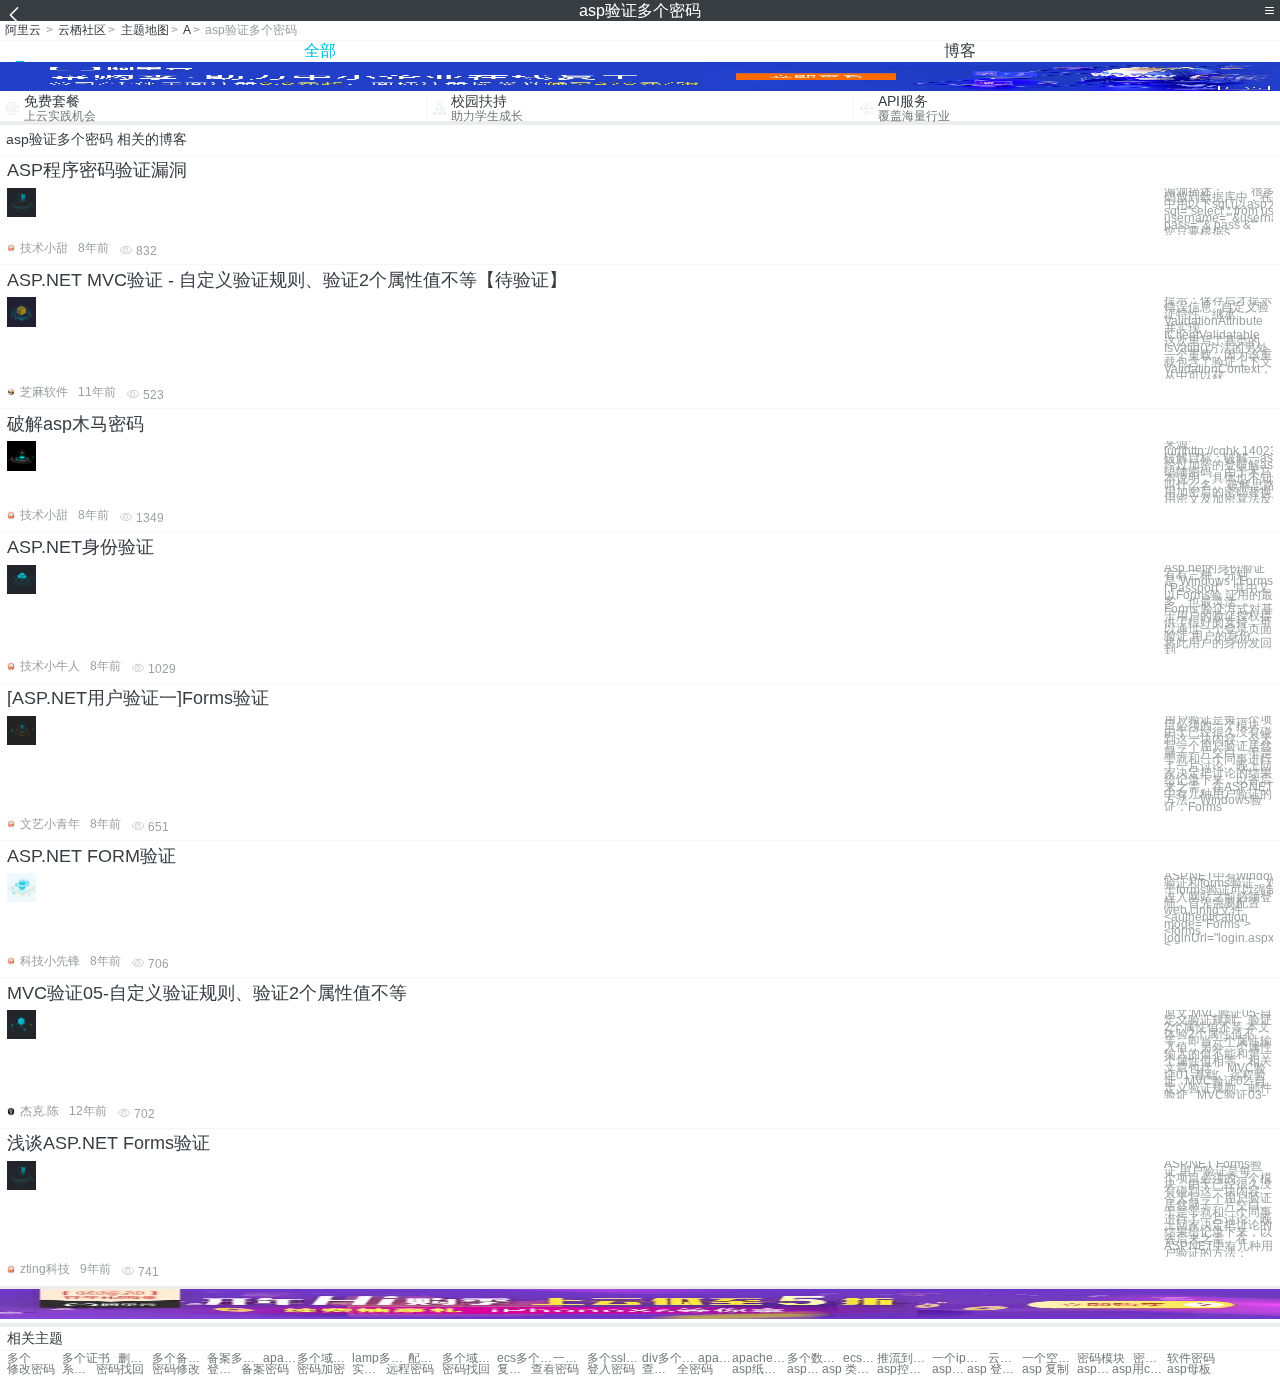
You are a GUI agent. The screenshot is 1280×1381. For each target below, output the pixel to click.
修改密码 (31, 1369)
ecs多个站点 (524, 1358)
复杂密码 (514, 1369)
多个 (19, 1358)
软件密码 (1191, 1358)
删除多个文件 (135, 1358)
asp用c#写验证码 (1139, 1369)
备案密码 (265, 1369)
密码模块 (1101, 1358)
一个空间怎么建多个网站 (1049, 1358)
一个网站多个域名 (570, 1358)
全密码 (695, 1369)
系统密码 (79, 1369)
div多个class (669, 1358)
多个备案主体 (179, 1358)
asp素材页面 (949, 1369)
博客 (960, 50)
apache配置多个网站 (759, 1358)
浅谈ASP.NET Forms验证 (108, 1143)
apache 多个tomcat (715, 1358)
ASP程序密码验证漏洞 (97, 170)
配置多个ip (425, 1358)
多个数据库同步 (814, 1358)
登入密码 (611, 1369)
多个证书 (86, 1358)
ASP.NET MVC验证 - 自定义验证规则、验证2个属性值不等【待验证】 (287, 280)
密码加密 (321, 1369)
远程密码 (410, 1369)
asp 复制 (1045, 1369)
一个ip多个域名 (959, 1358)
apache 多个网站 (280, 1358)
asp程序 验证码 (804, 1369)
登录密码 (224, 1369)
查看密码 (555, 1369)
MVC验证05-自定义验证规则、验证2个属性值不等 (207, 993)
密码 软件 (1150, 1358)
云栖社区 (82, 30)
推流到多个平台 (904, 1358)
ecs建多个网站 (860, 1358)
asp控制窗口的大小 (904, 1369)
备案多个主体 (234, 1358)
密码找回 (120, 1369)
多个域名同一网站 (469, 1358)
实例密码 (369, 1369)
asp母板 (1189, 1369)
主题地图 (145, 30)
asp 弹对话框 (1094, 1369)
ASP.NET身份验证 (80, 547)
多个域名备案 (324, 1358)
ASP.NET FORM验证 (91, 856)
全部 (320, 50)
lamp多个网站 (379, 1358)
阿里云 (23, 30)
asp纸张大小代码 (759, 1369)
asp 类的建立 (849, 1369)
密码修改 (176, 1369)
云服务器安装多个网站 (1005, 1358)
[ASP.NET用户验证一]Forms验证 (138, 698)
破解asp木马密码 (75, 424)
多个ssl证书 (614, 1358)
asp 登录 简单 (994, 1369)
